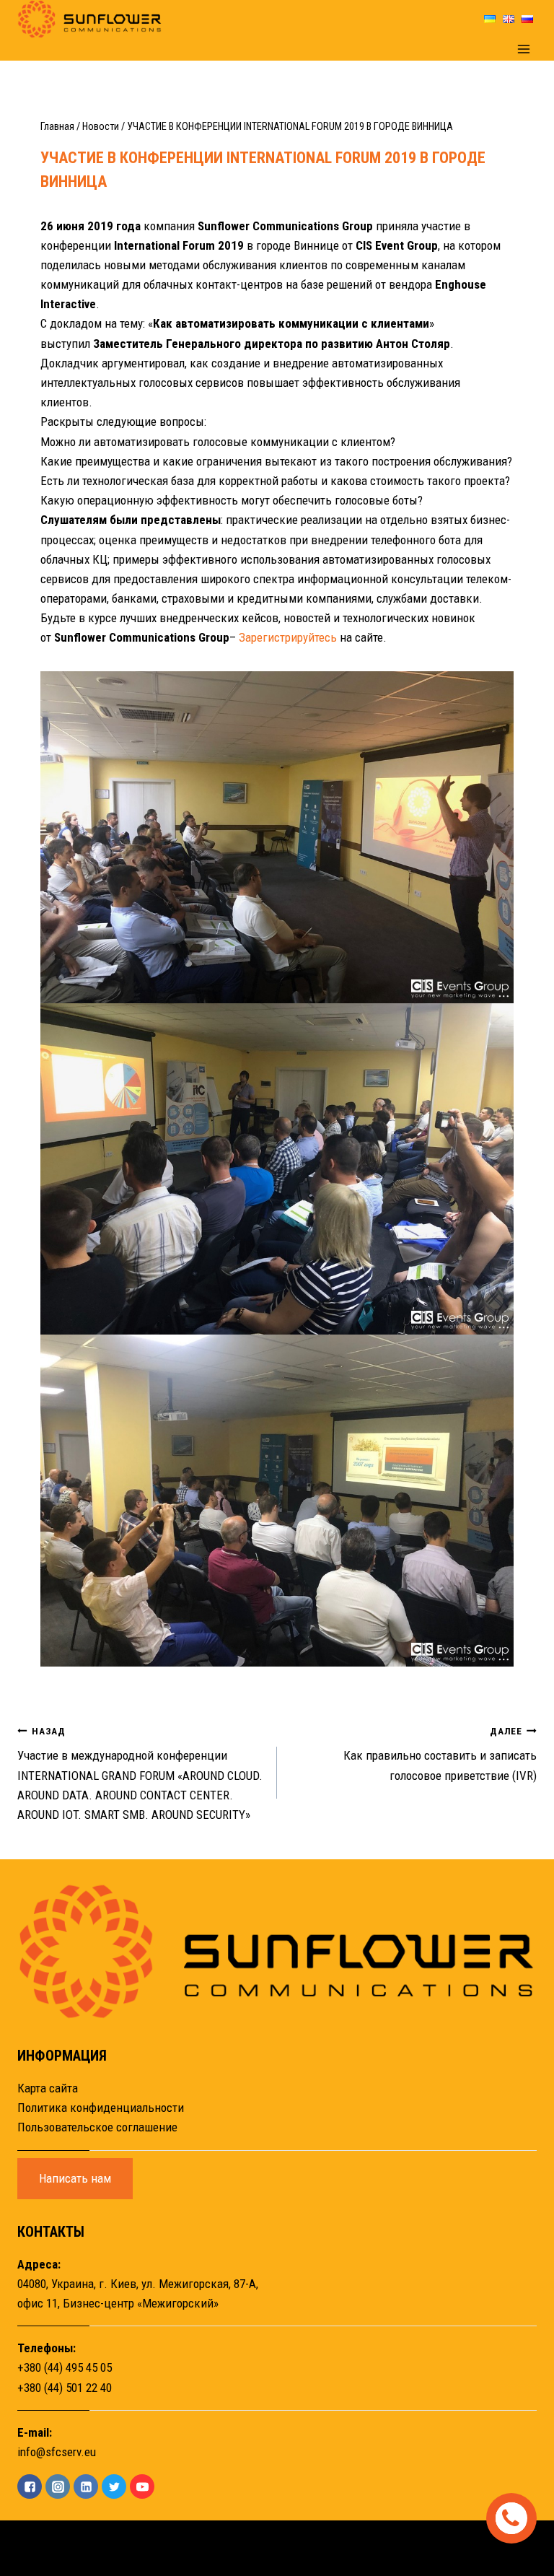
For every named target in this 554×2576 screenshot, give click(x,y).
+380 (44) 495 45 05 (65, 2367)
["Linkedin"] (86, 2487)
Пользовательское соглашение (97, 2127)
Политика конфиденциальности (101, 2108)
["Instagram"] (58, 2487)
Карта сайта (48, 2088)
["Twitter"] (114, 2487)
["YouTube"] (142, 2487)
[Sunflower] (89, 19)
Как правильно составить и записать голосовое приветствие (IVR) (440, 1754)
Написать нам (75, 2178)
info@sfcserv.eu (57, 2452)
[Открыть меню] (523, 49)
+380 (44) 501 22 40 (65, 2388)
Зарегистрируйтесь (288, 637)
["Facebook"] (30, 2487)
